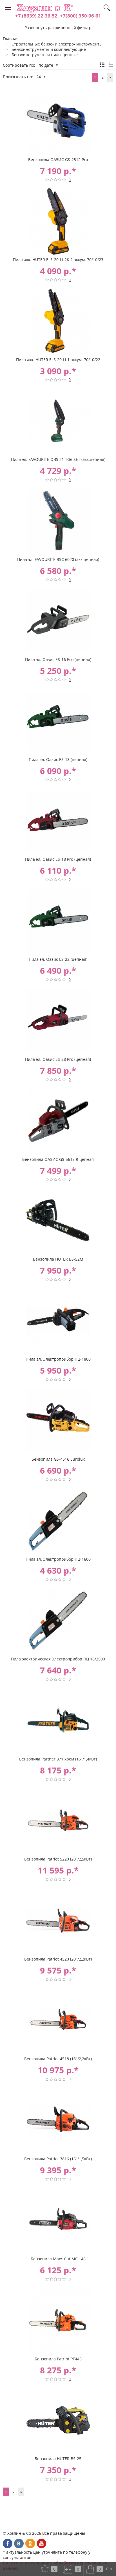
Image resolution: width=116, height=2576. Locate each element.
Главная (11, 39)
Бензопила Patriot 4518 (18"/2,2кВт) (58, 2059)
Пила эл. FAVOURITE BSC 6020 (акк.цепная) (58, 559)
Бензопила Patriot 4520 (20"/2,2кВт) (58, 1959)
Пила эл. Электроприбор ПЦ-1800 (58, 1359)
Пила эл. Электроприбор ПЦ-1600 (58, 1559)
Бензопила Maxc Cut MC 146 (58, 2259)
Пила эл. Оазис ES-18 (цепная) (58, 759)
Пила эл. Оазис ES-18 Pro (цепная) (58, 859)
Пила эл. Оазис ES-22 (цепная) (58, 959)
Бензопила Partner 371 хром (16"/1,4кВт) (58, 1759)
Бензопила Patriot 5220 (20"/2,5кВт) (58, 1859)
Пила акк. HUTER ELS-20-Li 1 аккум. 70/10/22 (58, 360)
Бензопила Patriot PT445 (58, 2359)
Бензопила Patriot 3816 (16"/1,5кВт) (58, 2159)
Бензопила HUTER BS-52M (58, 1259)
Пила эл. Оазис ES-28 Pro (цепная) (58, 1059)
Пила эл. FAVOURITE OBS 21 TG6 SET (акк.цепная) (58, 459)
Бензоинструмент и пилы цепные (45, 55)
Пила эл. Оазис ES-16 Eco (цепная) (58, 659)
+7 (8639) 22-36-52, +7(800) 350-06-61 (58, 16)
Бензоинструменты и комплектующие (49, 49)
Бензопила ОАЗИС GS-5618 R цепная (58, 1159)
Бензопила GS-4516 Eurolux (58, 1459)
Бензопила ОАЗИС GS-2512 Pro (58, 160)
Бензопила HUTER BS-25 (58, 2459)
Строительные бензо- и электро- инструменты (57, 44)
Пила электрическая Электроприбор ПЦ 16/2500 (58, 1659)
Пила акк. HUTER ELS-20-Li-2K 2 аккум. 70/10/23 (58, 260)
